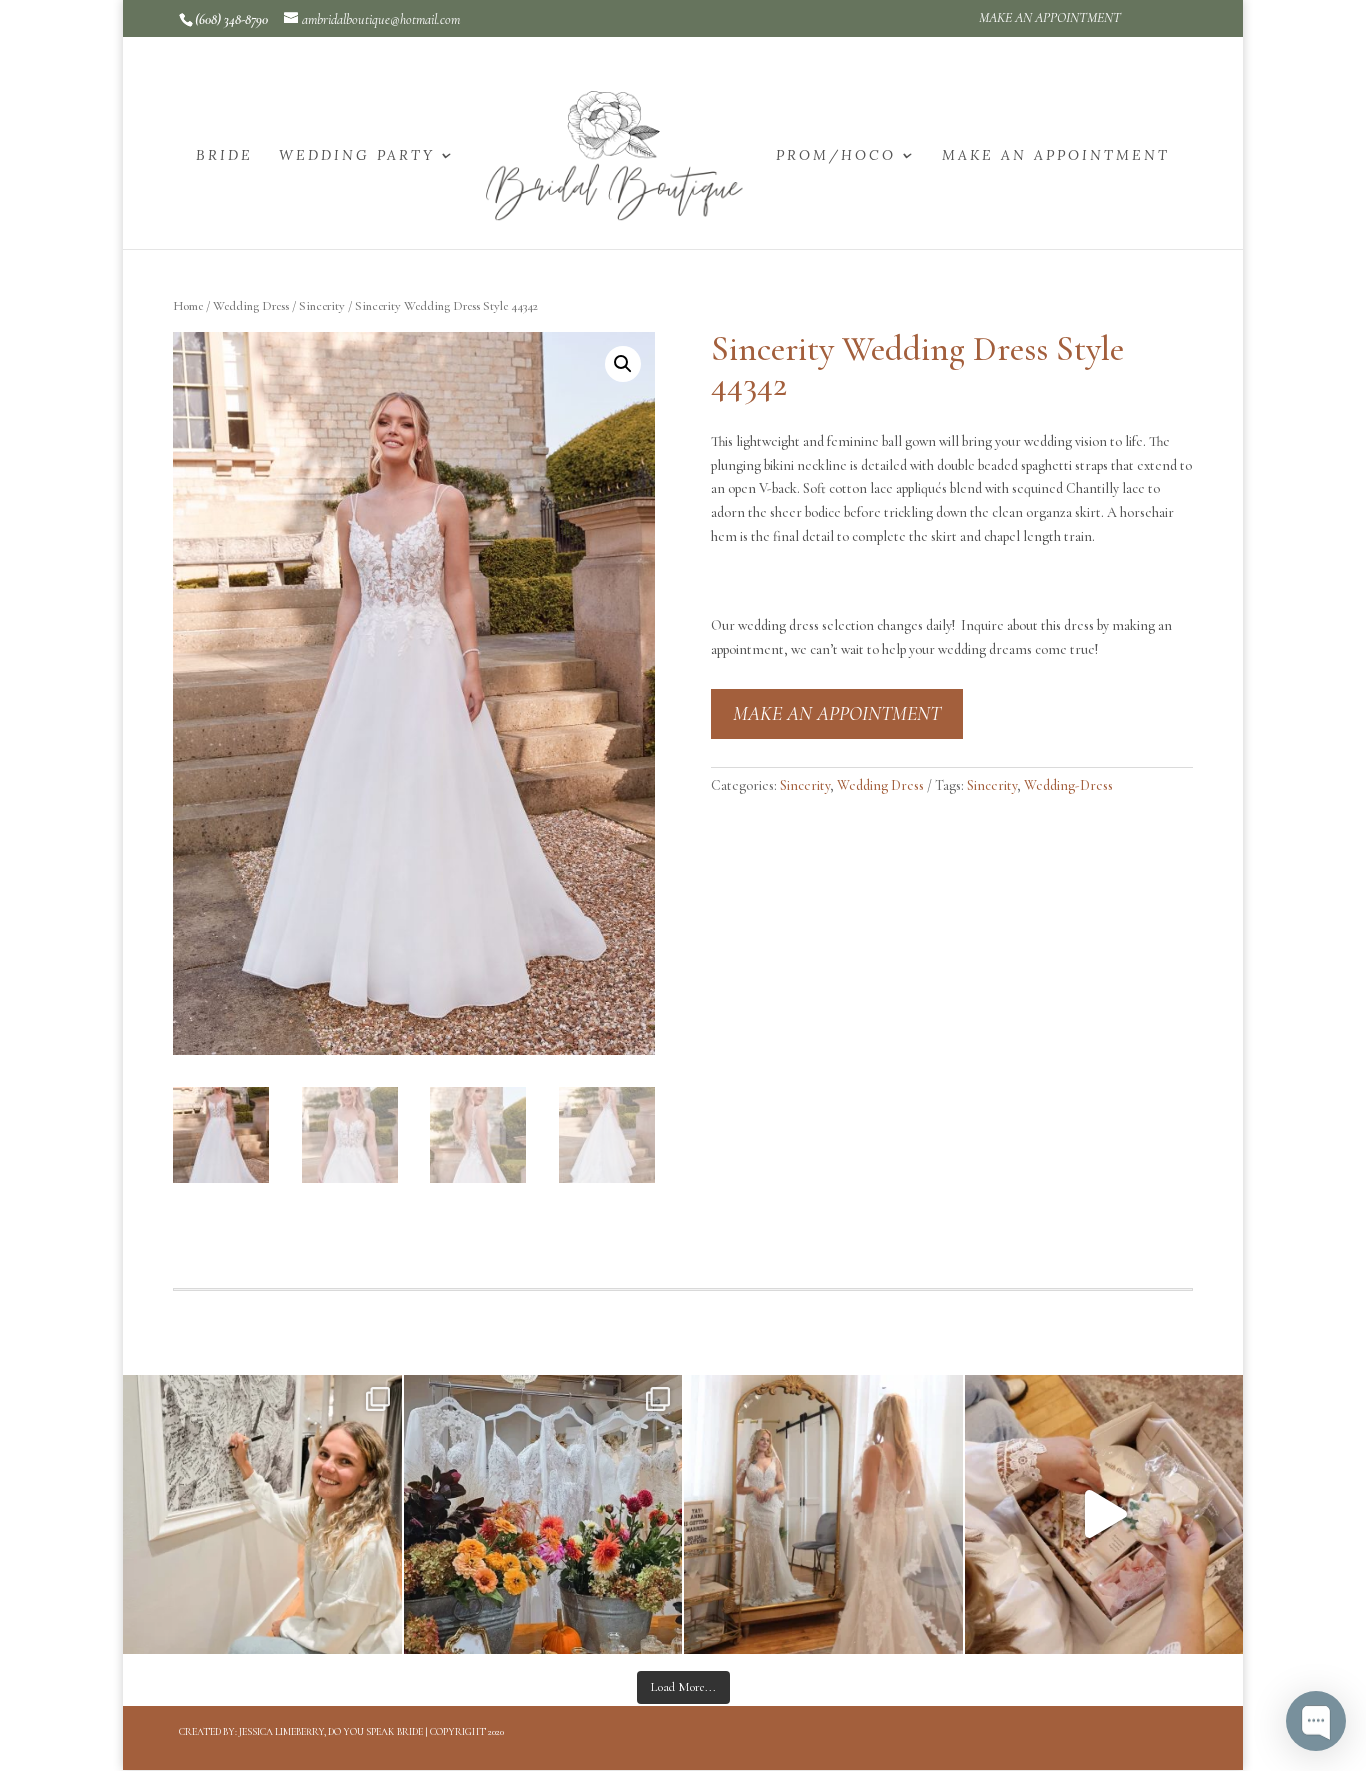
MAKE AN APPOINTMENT (1050, 18)
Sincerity (322, 306)
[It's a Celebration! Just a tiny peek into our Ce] (1104, 1514)
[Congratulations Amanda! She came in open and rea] (262, 1514)
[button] (623, 364)
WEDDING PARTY (357, 156)
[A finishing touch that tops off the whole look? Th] (823, 1514)
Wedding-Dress (1068, 785)
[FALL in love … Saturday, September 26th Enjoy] (543, 1514)
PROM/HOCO (836, 156)
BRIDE (224, 156)
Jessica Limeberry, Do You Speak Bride (331, 1732)
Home (188, 306)
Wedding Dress (251, 306)
